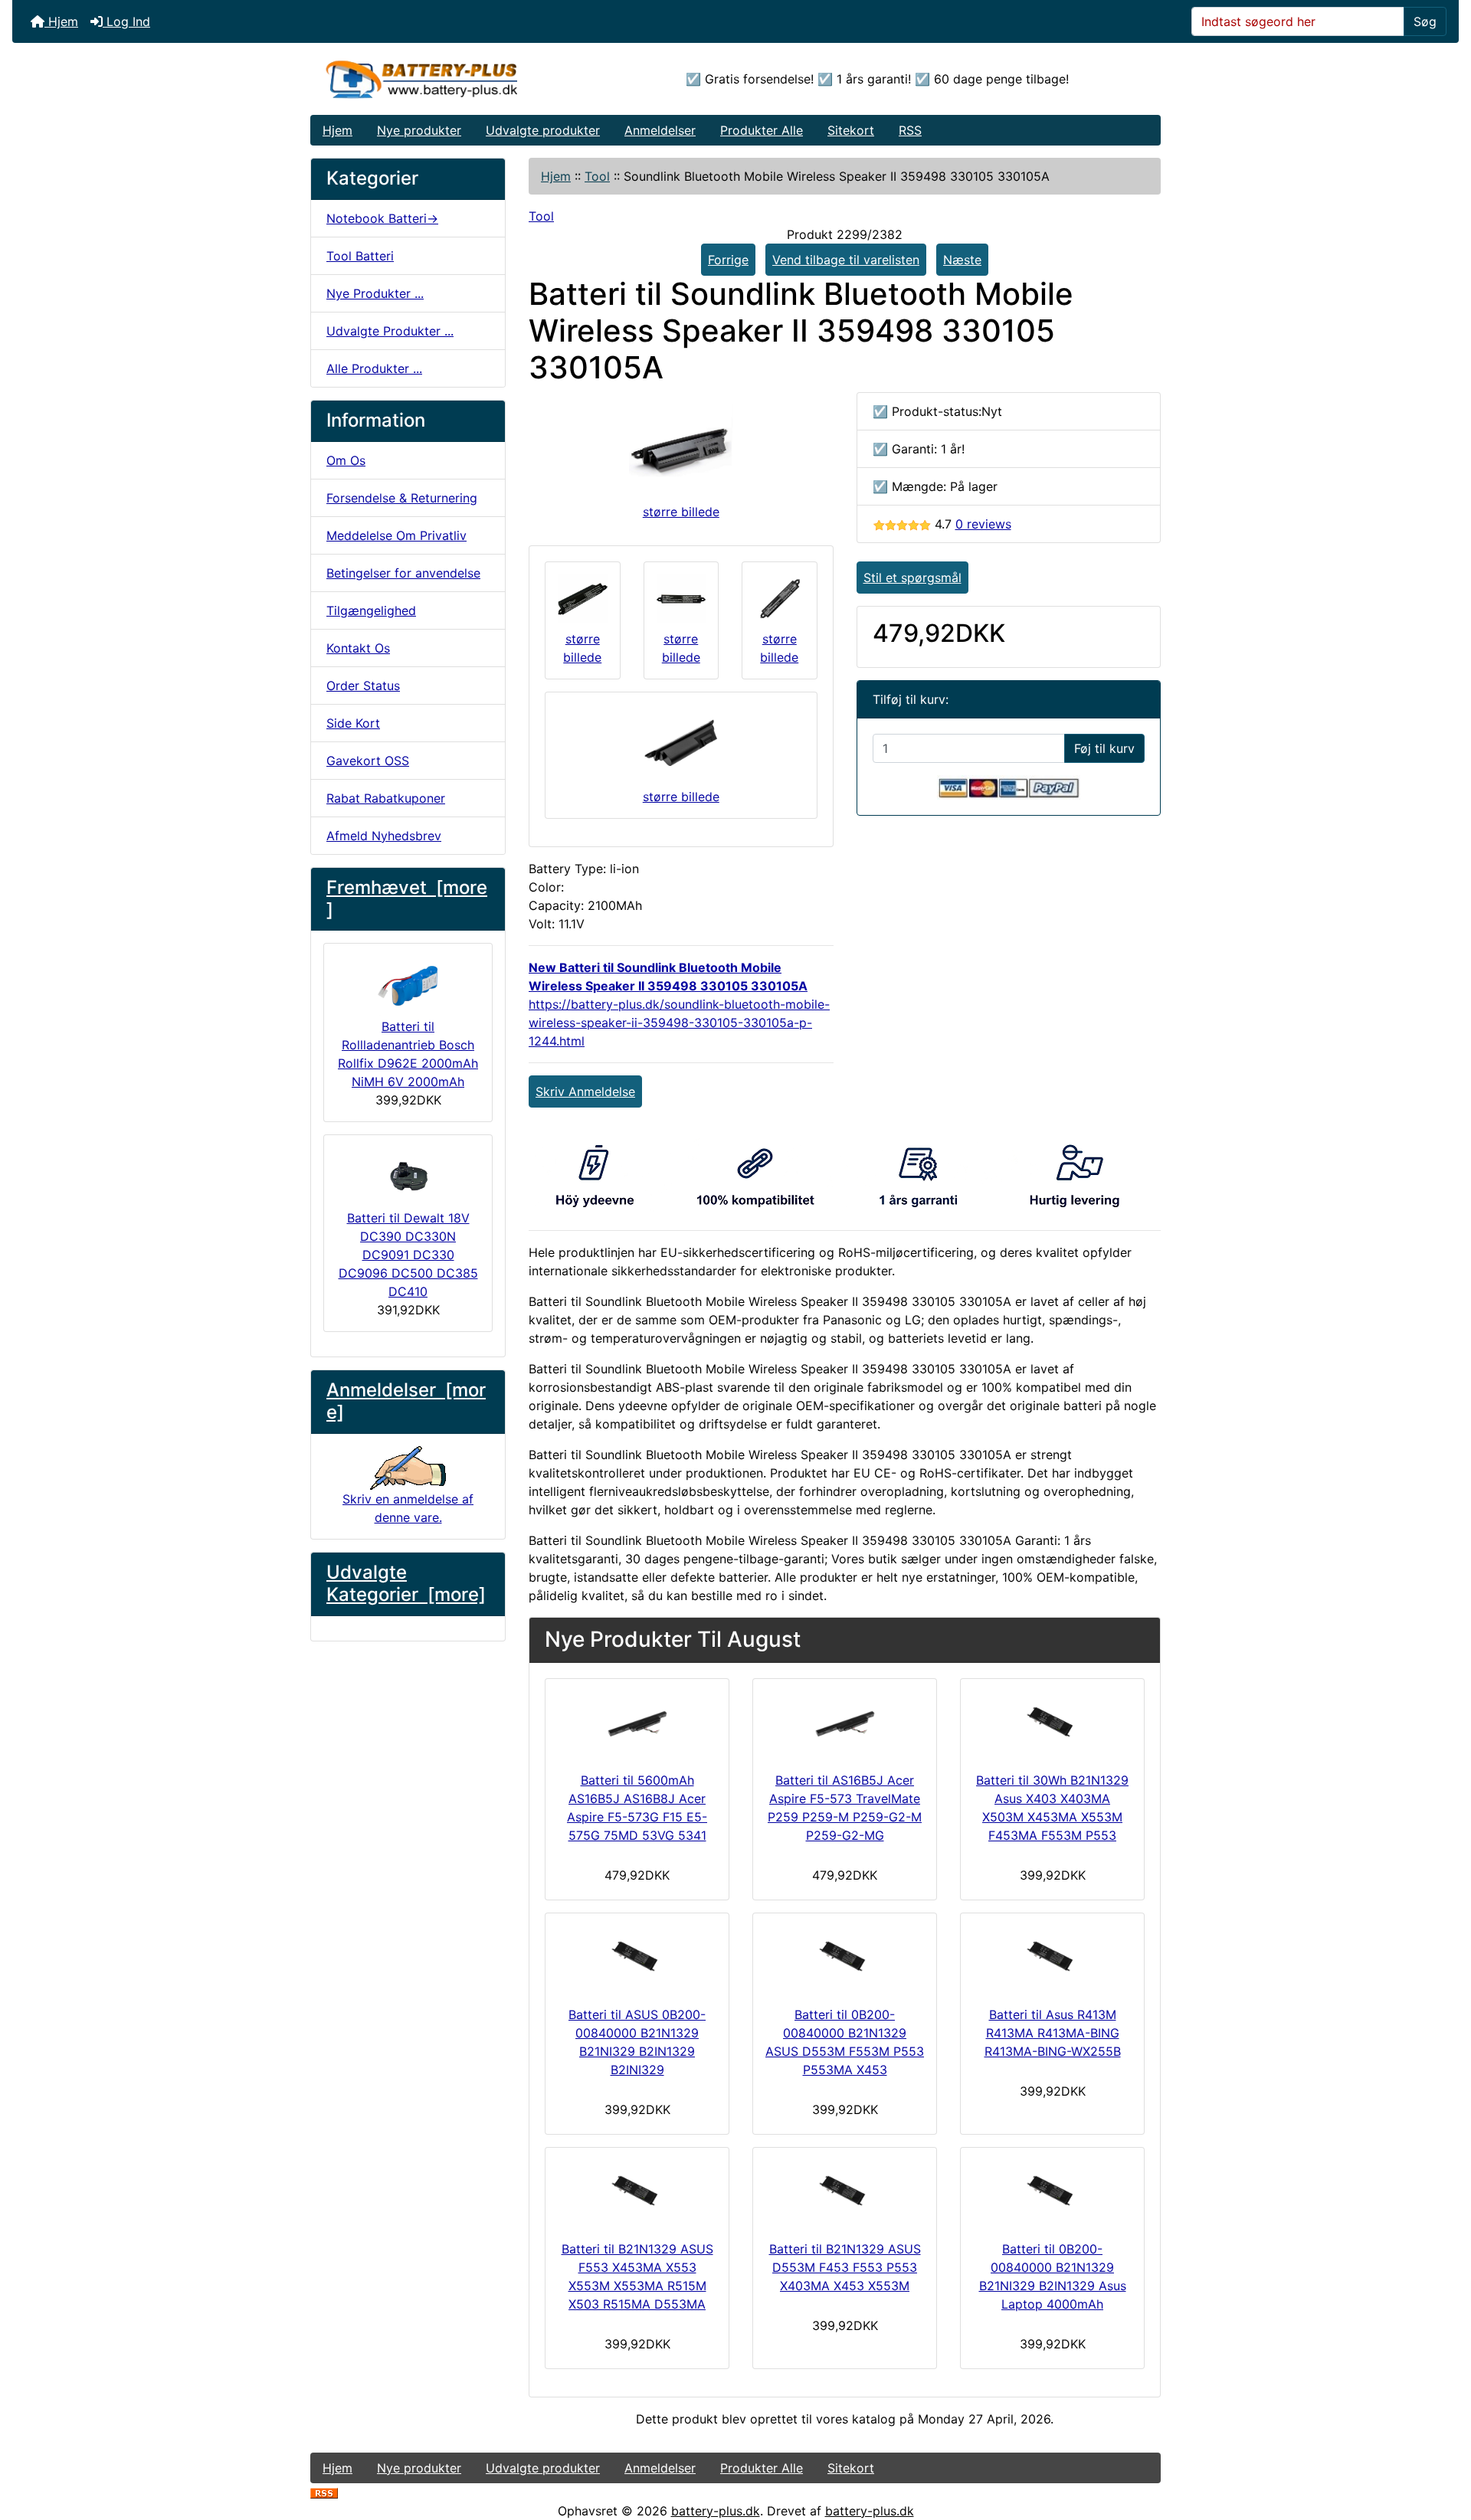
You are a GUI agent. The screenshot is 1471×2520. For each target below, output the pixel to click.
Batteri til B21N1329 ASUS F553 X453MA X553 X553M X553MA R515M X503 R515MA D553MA (637, 2276)
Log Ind (126, 21)
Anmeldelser (660, 130)
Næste (962, 260)
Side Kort (353, 723)
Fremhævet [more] (407, 898)
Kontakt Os (358, 648)
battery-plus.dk (716, 2511)
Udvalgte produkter (543, 130)
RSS (910, 130)
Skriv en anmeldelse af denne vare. (408, 1508)
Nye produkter (419, 130)
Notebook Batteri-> (382, 218)
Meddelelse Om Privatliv (396, 535)
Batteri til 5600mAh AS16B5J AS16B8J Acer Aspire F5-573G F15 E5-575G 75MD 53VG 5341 (637, 1808)
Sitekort (851, 130)
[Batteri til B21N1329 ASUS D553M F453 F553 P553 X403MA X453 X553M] (845, 2191)
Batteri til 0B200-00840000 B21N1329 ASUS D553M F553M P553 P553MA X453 (845, 2042)
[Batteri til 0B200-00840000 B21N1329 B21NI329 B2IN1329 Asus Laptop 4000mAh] (1052, 2191)
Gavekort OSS (368, 761)
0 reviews (983, 524)
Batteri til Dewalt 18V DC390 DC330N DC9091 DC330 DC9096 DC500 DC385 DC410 (408, 1255)
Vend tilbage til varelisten (846, 260)
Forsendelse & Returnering (402, 498)
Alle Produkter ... (374, 368)
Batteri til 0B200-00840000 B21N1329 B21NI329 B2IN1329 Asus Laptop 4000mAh (1053, 2276)
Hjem (61, 21)
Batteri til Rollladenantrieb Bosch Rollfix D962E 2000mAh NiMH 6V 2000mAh (408, 1054)
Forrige (728, 260)
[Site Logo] (452, 79)
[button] (1443, 2444)
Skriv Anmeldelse (585, 1091)
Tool (597, 176)
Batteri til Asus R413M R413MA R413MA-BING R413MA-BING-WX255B (1053, 2033)
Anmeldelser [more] (406, 1401)
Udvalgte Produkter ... (390, 331)
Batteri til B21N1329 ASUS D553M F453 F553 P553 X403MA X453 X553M (845, 2267)
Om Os (346, 460)
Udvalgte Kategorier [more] (406, 1583)
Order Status (363, 686)
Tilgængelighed (371, 610)
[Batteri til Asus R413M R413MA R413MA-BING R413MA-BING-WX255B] (1052, 1956)
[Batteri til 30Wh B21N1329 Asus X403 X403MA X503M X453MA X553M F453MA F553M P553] (1052, 1722)
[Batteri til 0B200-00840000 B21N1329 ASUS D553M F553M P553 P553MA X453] (845, 1956)
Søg (1425, 21)
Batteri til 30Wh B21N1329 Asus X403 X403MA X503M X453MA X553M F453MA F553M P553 (1052, 1808)
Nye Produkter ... (375, 293)
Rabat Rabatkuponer (386, 798)
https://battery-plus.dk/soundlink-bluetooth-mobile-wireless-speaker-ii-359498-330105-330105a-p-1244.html (679, 1023)
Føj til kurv (1104, 748)
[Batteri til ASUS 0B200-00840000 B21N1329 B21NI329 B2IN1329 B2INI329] (637, 1956)
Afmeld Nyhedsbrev (384, 836)
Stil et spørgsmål (912, 578)
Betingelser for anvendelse (403, 573)
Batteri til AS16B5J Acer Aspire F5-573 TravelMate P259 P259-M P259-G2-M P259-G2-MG (845, 1808)
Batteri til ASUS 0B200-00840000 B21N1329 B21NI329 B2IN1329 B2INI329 (637, 2042)
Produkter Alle (762, 130)
